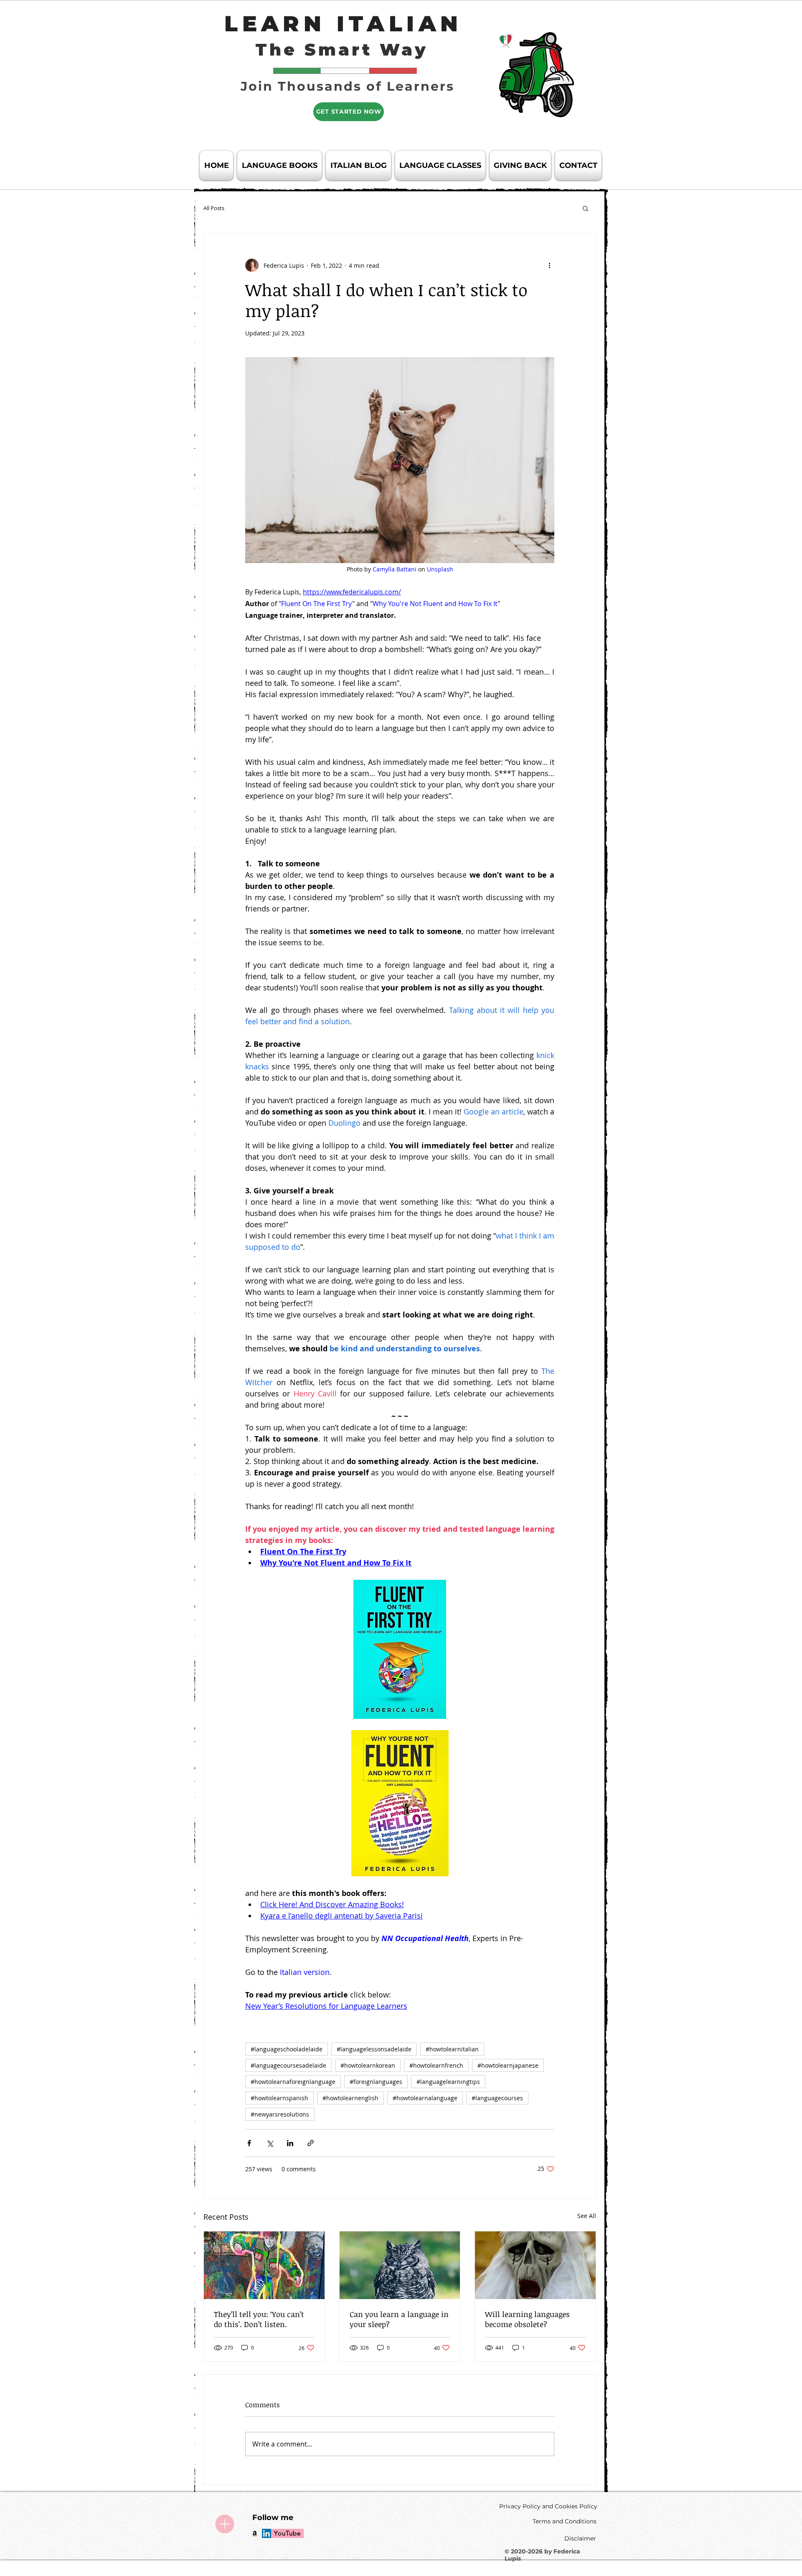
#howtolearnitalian (452, 2049)
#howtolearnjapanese (508, 2065)
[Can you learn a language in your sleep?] (400, 2265)
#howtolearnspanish (279, 2098)
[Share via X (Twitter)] (270, 2143)
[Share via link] (311, 2143)
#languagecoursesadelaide (288, 2065)
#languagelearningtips (448, 2082)
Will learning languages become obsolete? (527, 2319)
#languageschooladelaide (287, 2049)
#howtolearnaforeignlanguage (293, 2082)
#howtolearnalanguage (425, 2098)
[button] (585, 208)
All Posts (214, 208)
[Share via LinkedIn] (290, 2143)
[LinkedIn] (266, 2533)
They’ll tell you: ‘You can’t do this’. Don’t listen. (259, 2319)
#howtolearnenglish (350, 2098)
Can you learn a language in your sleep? (399, 2319)
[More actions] (549, 265)
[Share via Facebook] (249, 2143)
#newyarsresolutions (280, 2114)
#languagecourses (497, 2098)
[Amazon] (255, 2533)
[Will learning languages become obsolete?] (535, 2265)
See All (587, 2216)
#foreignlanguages (376, 2082)
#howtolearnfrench (436, 2065)
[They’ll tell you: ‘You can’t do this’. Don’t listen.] (264, 2265)
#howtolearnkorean (368, 2065)
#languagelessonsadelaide (374, 2049)
